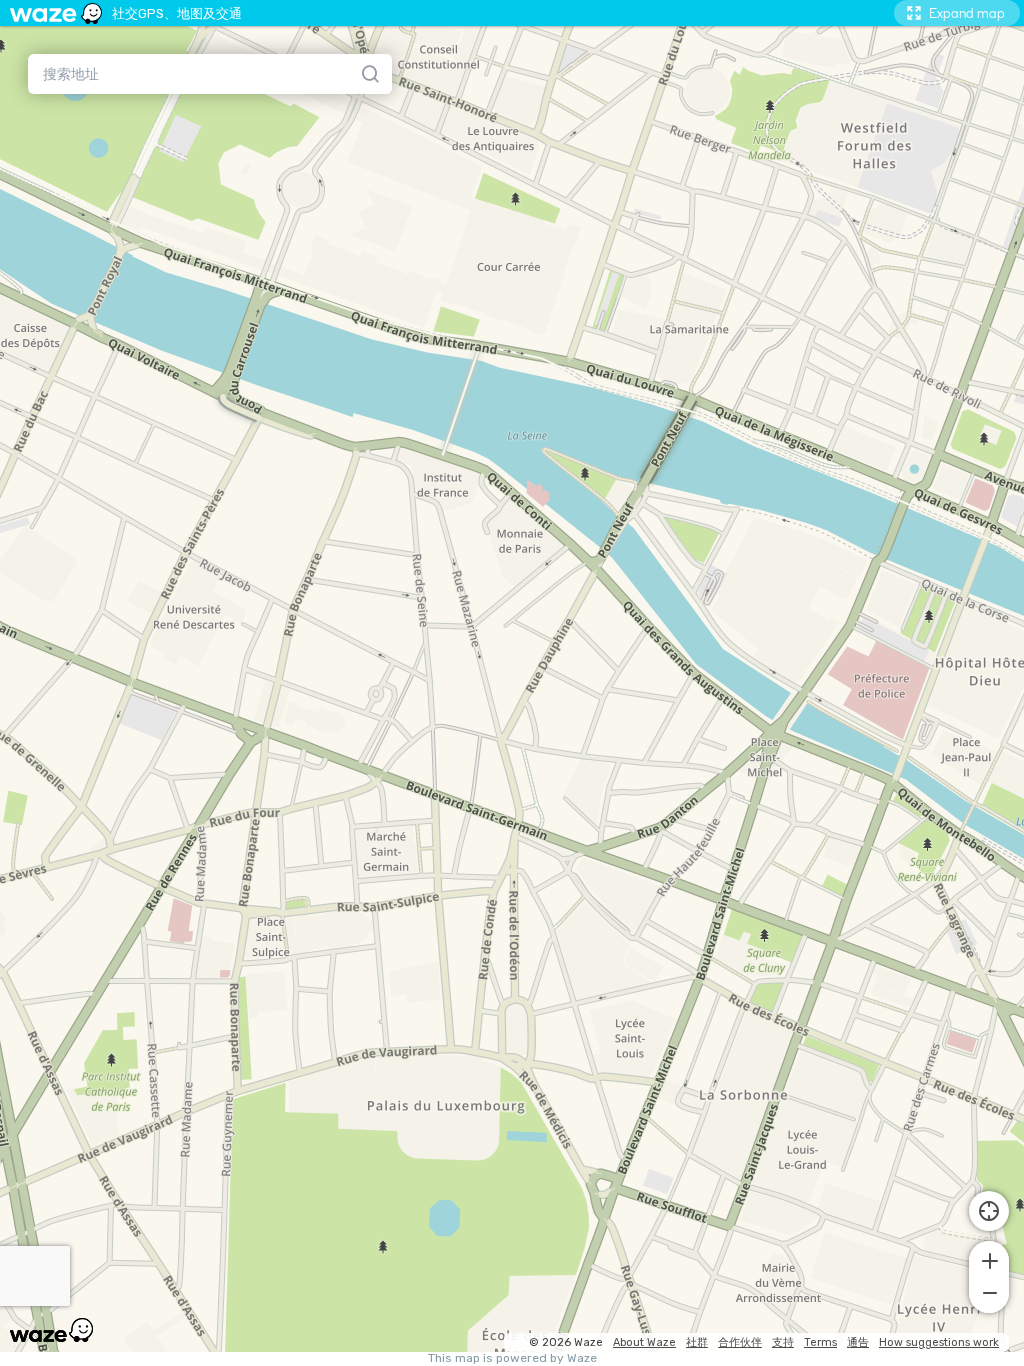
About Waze (644, 1342)
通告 (858, 1342)
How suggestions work (939, 1342)
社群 (697, 1342)
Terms (820, 1342)
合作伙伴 (740, 1342)
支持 (783, 1342)
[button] (989, 1259)
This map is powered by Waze (512, 1358)
